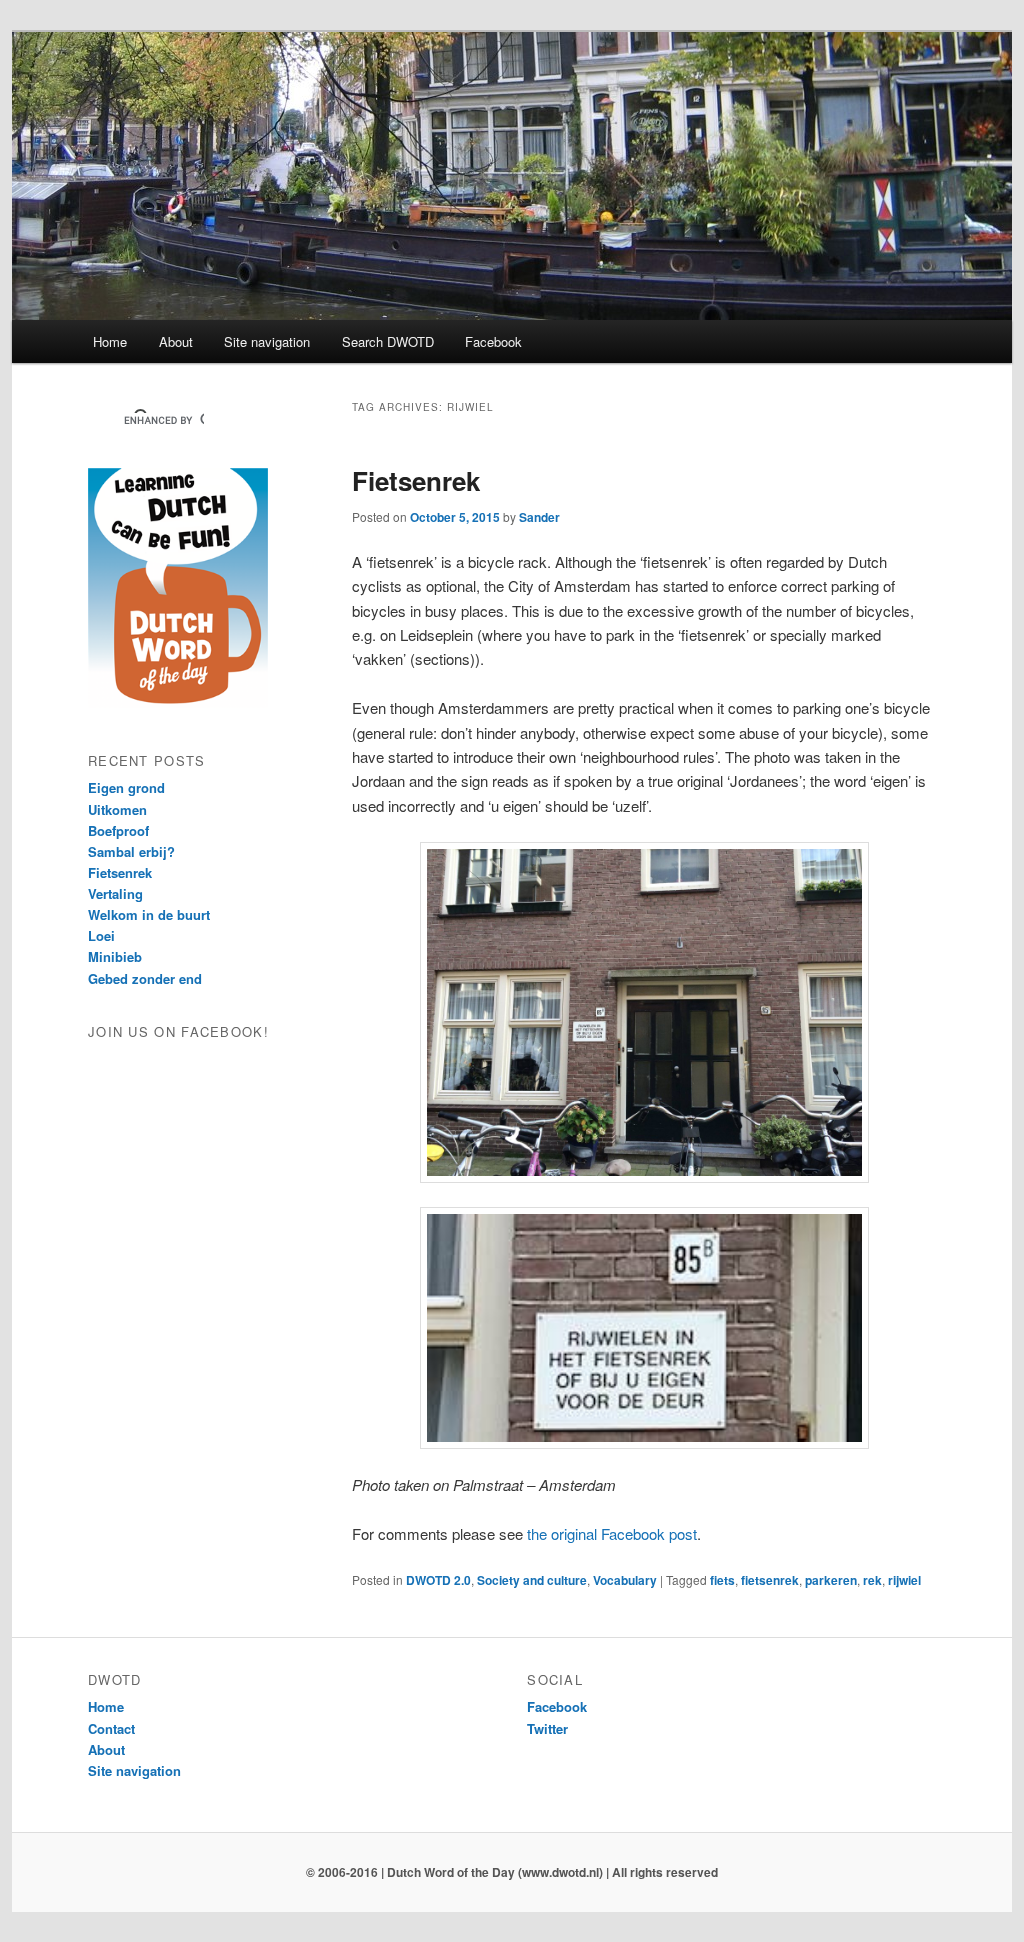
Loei (101, 935)
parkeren (831, 1580)
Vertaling (115, 893)
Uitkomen (117, 809)
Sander (539, 517)
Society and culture (532, 1580)
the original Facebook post (612, 1533)
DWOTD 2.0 (438, 1580)
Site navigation (267, 341)
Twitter (547, 1728)
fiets (722, 1580)
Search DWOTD (388, 341)
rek (872, 1580)
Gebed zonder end (145, 978)
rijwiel (904, 1580)
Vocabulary (625, 1580)
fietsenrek (770, 1580)
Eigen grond (126, 787)
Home (110, 341)
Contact (111, 1728)
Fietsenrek (416, 480)
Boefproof (118, 830)
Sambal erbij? (131, 851)
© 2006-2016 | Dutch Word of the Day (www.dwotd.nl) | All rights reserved (512, 1872)
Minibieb (115, 956)
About (176, 341)
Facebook (493, 341)
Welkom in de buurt (149, 914)
